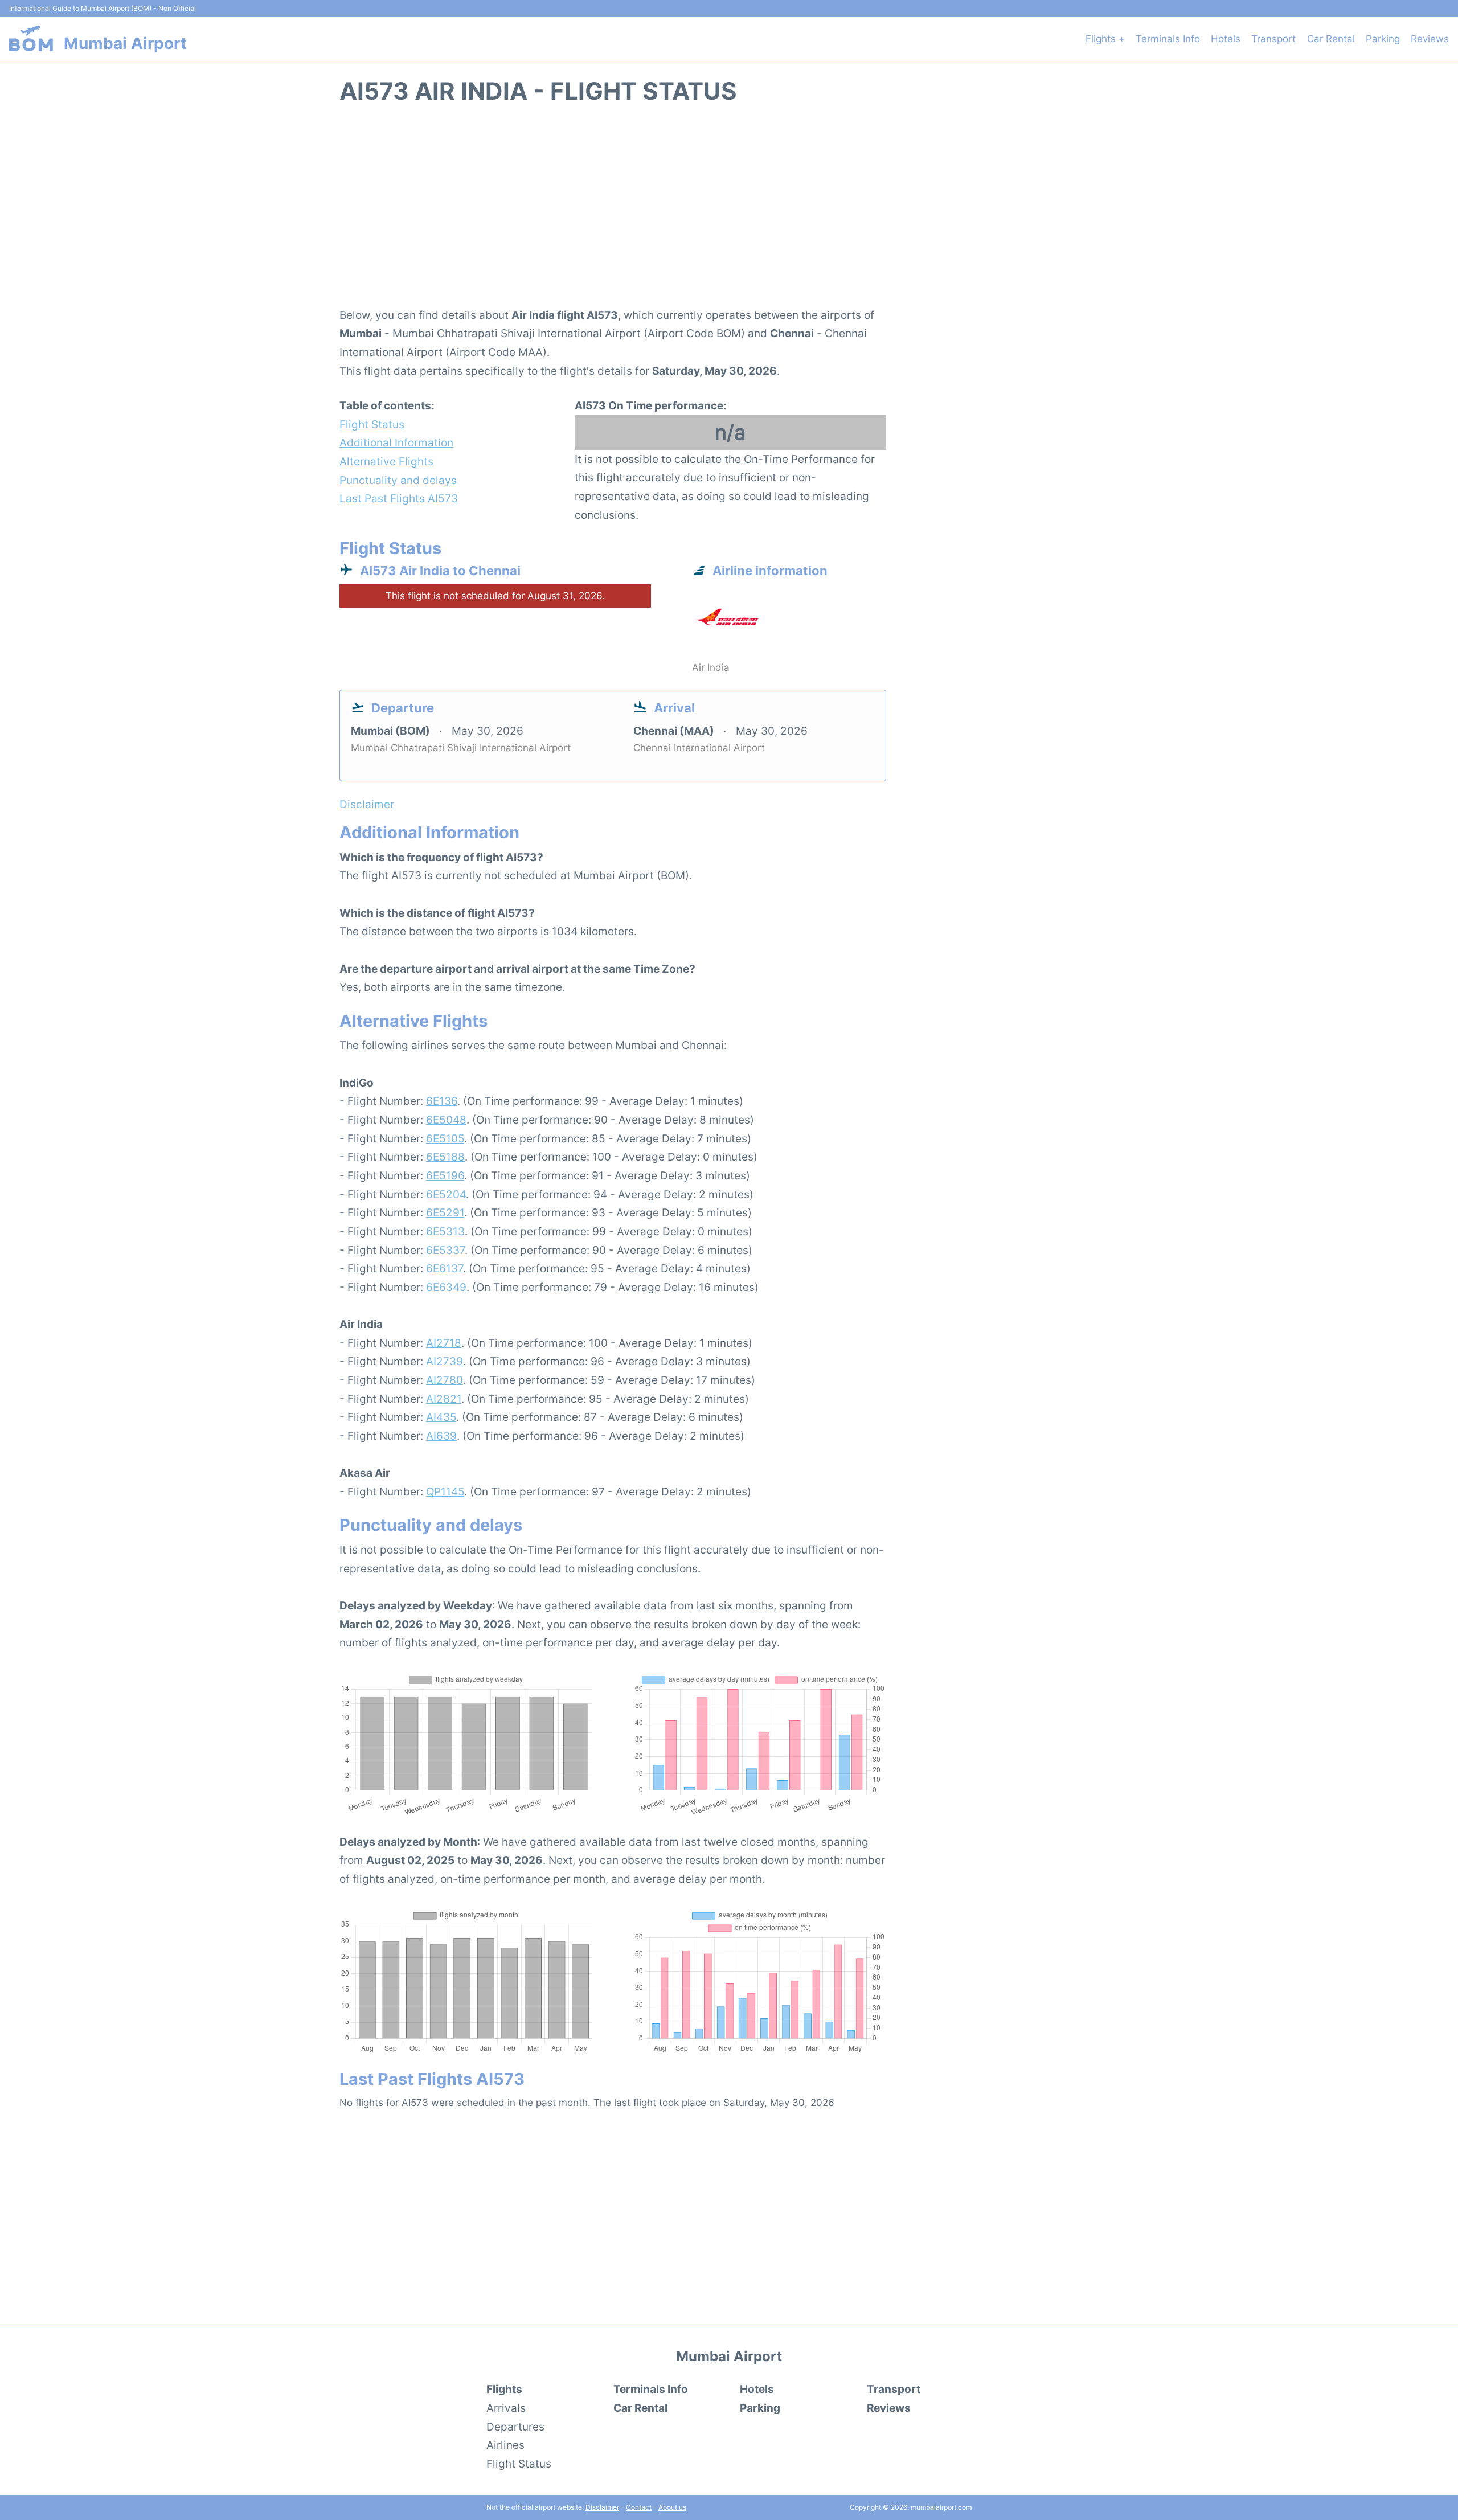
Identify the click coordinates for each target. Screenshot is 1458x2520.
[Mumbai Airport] (31, 38)
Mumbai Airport (125, 43)
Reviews (1430, 39)
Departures (515, 2427)
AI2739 (445, 1361)
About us (672, 2507)
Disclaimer (602, 2507)
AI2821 (444, 1399)
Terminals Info (1168, 39)
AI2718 (444, 1343)
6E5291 (445, 1212)
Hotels (1226, 39)
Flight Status (372, 424)
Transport (1273, 39)
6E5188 (445, 1157)
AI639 (441, 1436)
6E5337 (445, 1250)
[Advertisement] (729, 212)
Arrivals (506, 2408)
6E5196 (445, 1175)
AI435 (441, 1417)
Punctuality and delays (398, 480)
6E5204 (446, 1194)
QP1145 (445, 1491)
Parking (1383, 39)
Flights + (1105, 39)
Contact (639, 2507)
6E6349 (446, 1287)
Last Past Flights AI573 (399, 498)
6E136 (442, 1101)
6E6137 (445, 1268)
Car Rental (1331, 39)
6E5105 (445, 1138)
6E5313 (445, 1231)
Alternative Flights (386, 461)
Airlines (505, 2445)
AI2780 (445, 1380)
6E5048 (446, 1120)
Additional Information (396, 442)
